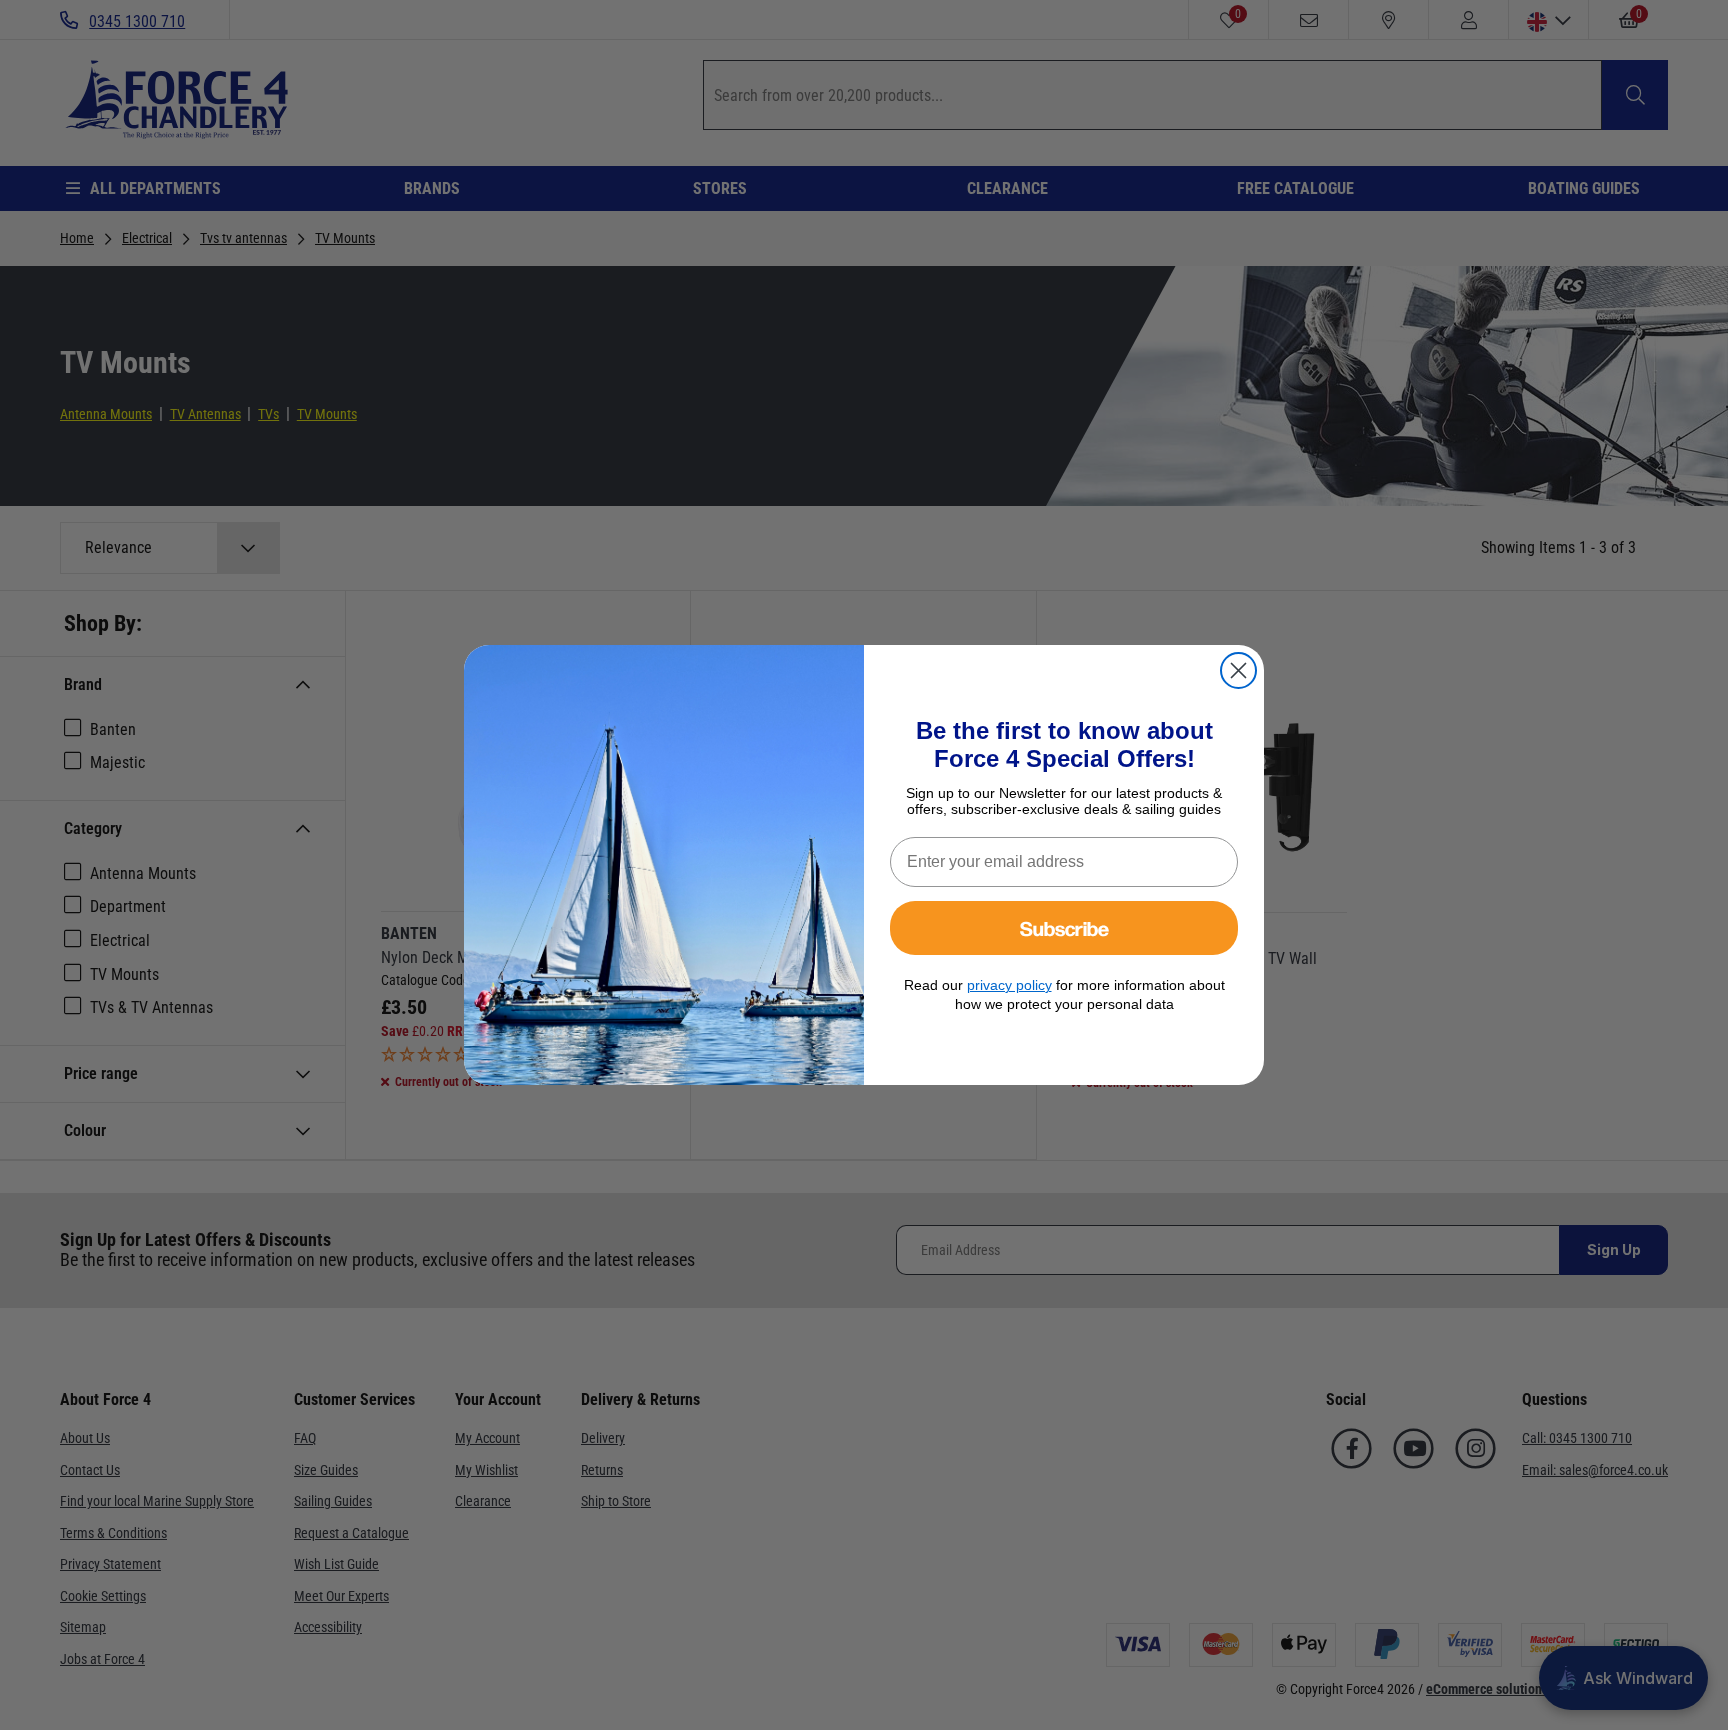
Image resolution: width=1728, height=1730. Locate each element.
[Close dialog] (1238, 670)
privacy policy (1009, 985)
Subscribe (1064, 927)
